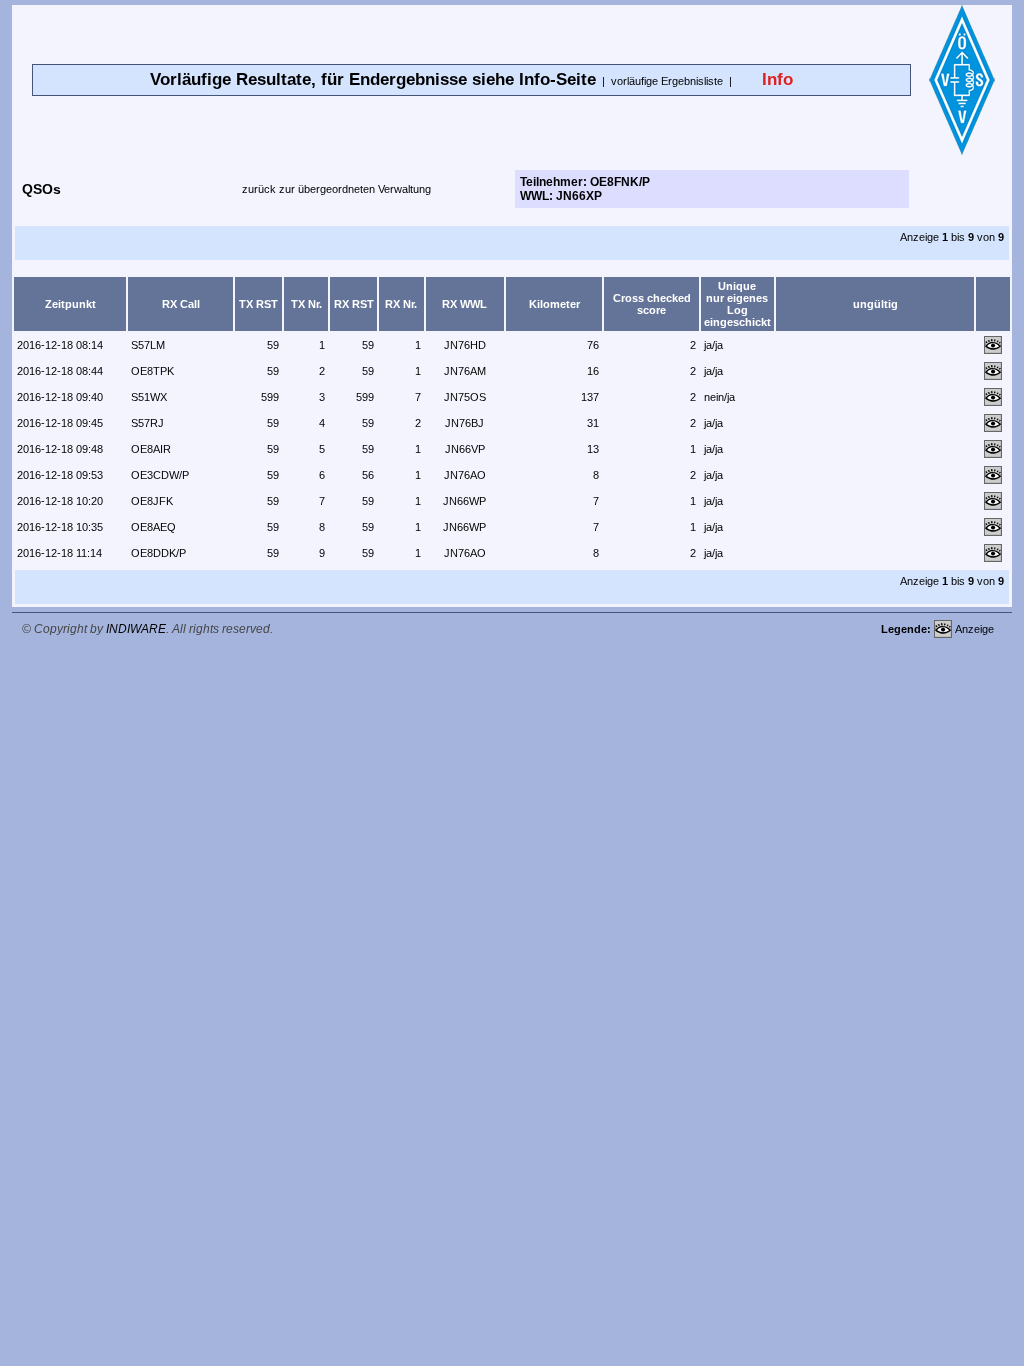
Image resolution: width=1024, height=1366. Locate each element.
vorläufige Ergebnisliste (667, 81)
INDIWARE (136, 629)
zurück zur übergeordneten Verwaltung (336, 189)
